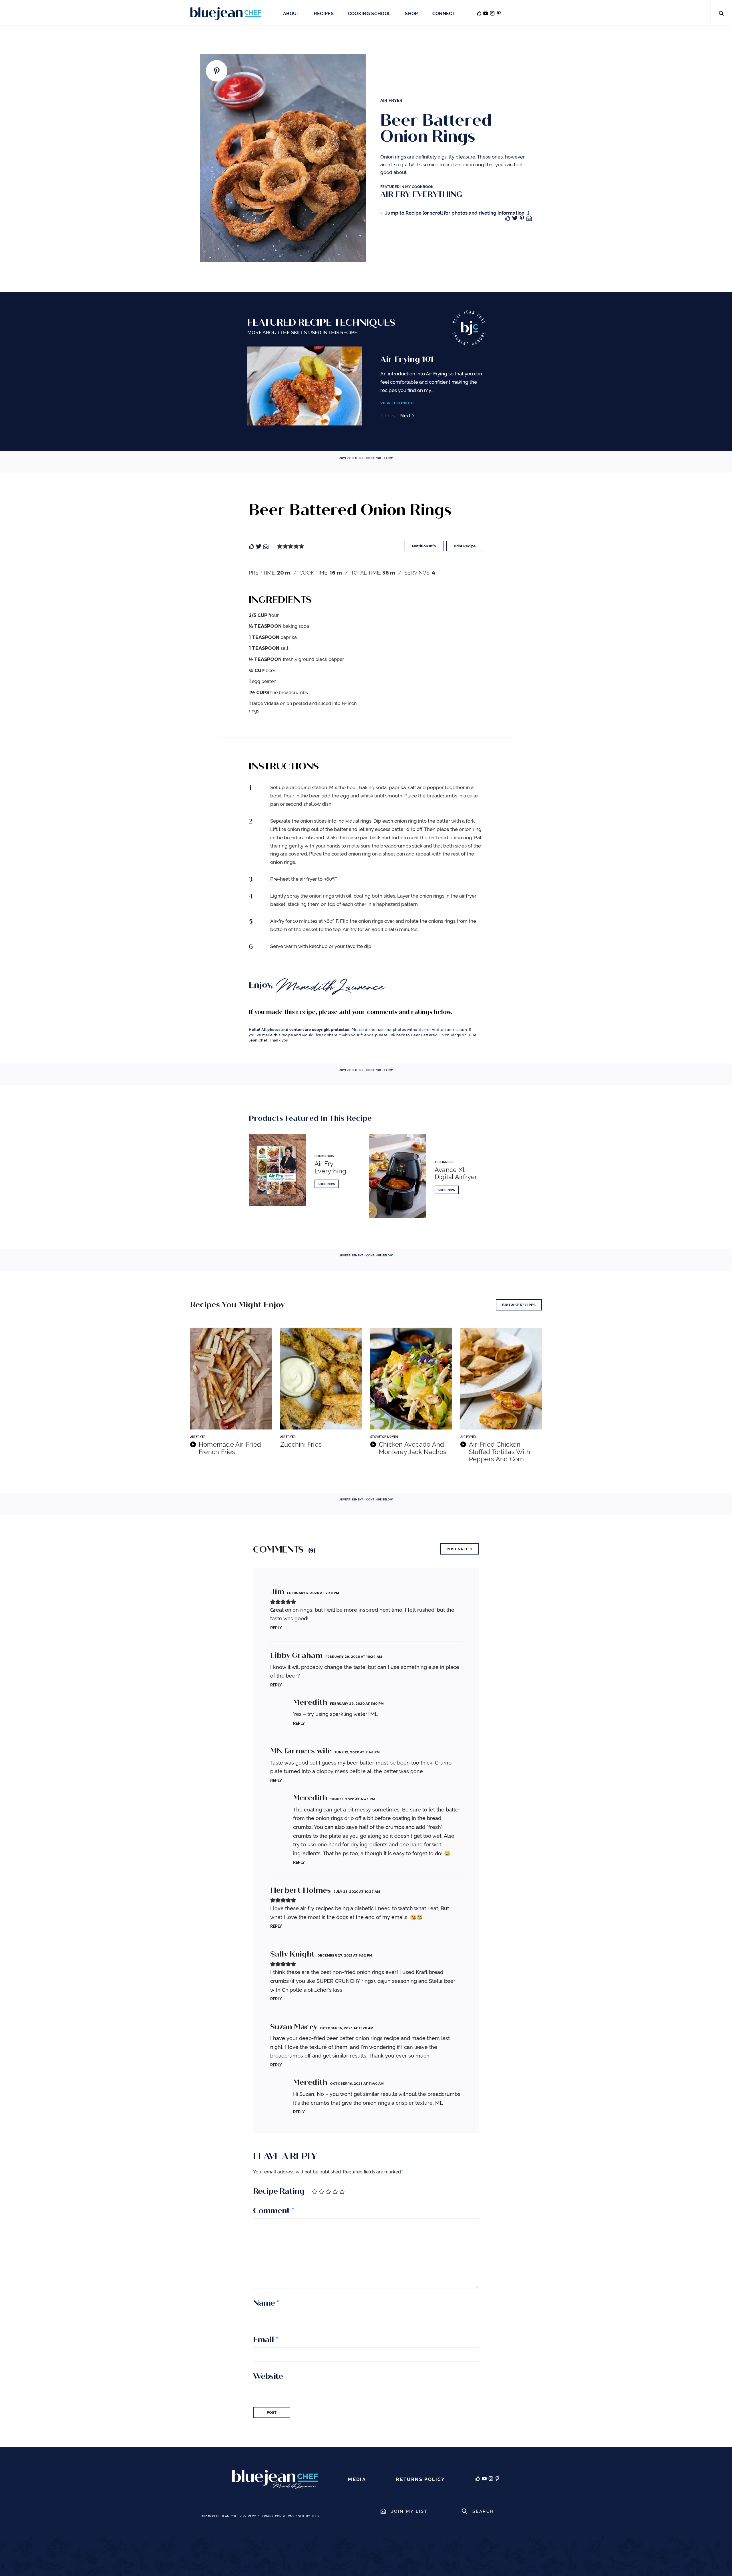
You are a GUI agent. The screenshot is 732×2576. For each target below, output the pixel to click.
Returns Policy (421, 2479)
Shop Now (327, 1184)
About (291, 14)
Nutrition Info (424, 546)
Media (357, 2479)
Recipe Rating (279, 2191)
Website (268, 2376)
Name (266, 2303)
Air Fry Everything (330, 1167)
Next (406, 416)
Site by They (309, 2516)
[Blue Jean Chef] (226, 13)
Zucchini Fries (301, 1445)
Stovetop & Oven (384, 1437)
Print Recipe (465, 546)
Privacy (249, 2516)
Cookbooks (324, 1156)
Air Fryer (391, 100)
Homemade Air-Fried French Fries (230, 1448)
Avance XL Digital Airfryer (456, 1173)
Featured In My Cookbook (421, 192)
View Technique (397, 403)
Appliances (444, 1162)
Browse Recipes (519, 1305)
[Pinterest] (497, 2480)
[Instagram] (491, 2480)
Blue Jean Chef (225, 2516)
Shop (411, 14)
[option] (366, 386)
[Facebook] (478, 2480)
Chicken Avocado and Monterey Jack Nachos (413, 1448)
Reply (276, 1628)
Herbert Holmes (301, 1890)
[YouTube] (484, 2480)
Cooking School (369, 14)
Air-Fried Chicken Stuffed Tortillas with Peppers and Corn (500, 1452)
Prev (390, 416)
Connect (444, 14)
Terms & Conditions (277, 2516)
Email (265, 2340)
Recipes (324, 14)
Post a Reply (460, 1549)
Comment (274, 2211)
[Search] (721, 13)
